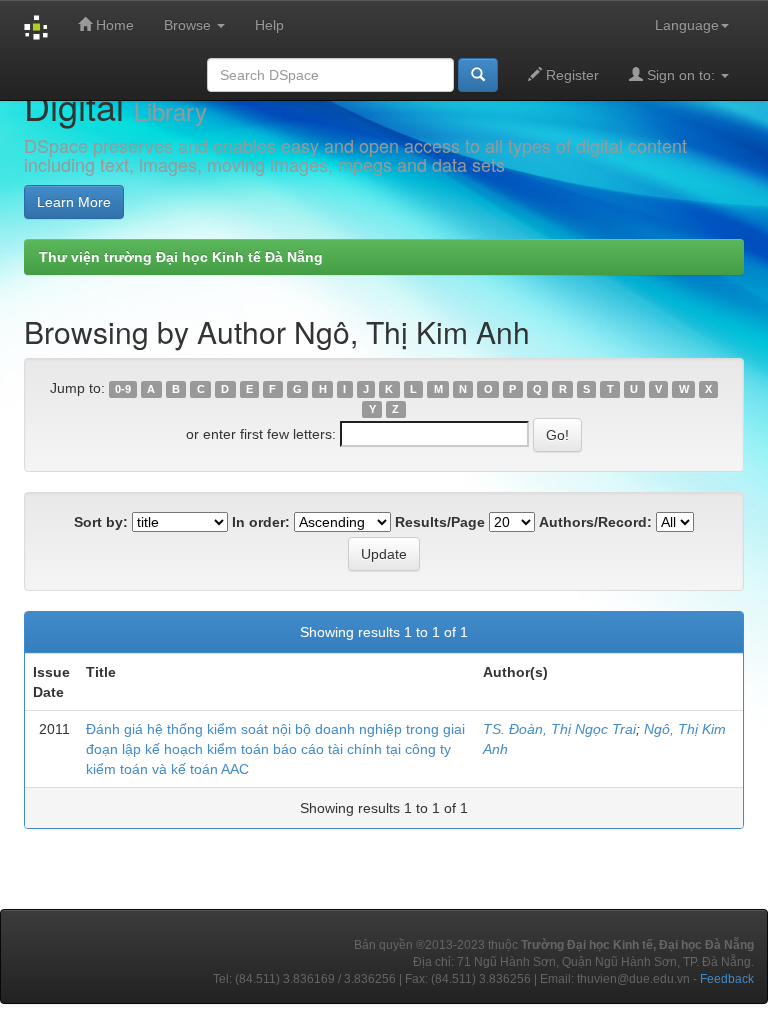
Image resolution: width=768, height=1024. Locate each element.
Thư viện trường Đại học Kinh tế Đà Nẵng (181, 257)
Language (687, 25)
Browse (189, 25)
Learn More (74, 202)
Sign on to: (681, 75)
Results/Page (440, 522)
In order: (261, 522)
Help (269, 25)
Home (113, 25)
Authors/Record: (595, 522)
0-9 (123, 389)
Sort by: (101, 522)
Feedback (727, 979)
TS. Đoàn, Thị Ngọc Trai (559, 729)
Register (570, 75)
